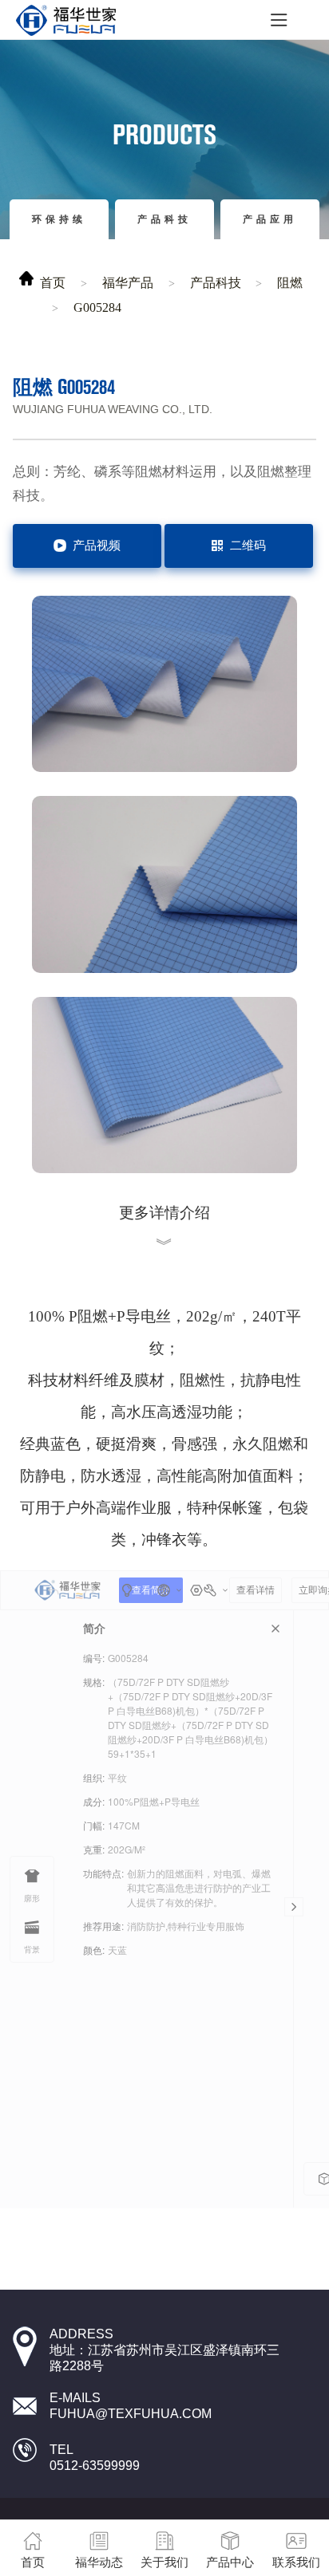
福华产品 (128, 283)
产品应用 (270, 219)
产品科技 (164, 219)
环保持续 (59, 219)
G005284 (97, 307)
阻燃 (290, 283)
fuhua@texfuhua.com (131, 2414)
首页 (53, 283)
